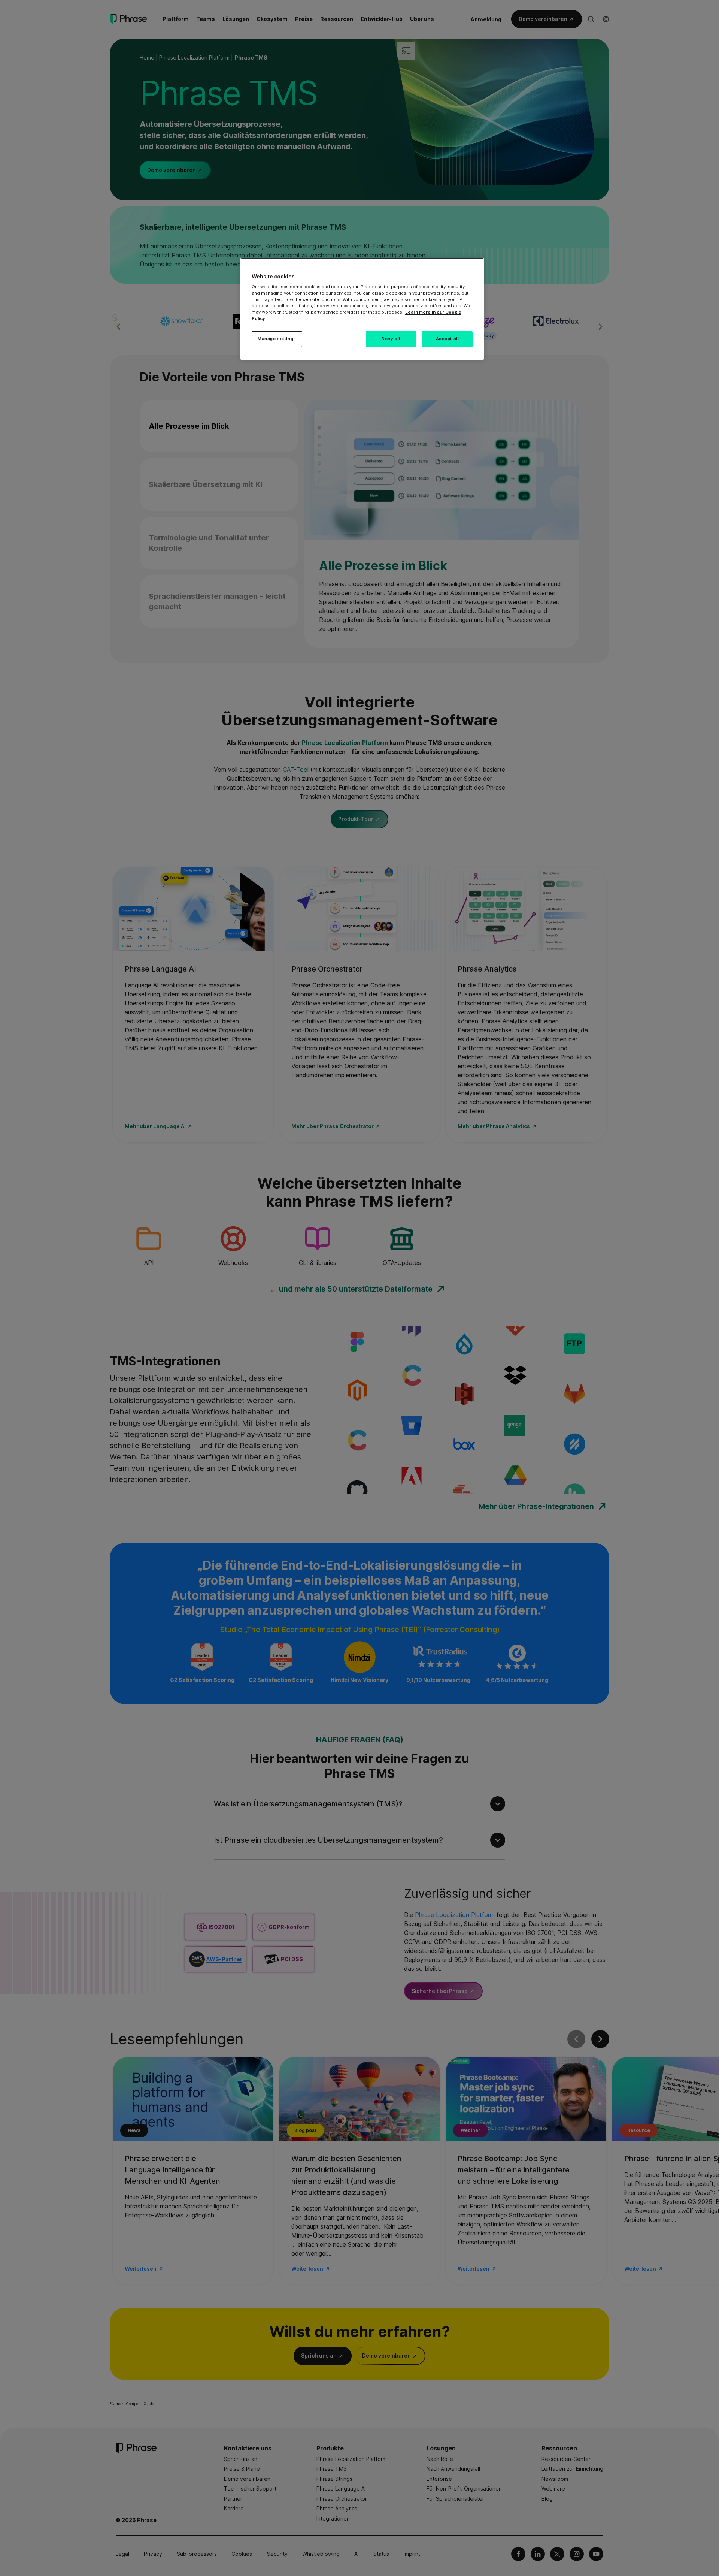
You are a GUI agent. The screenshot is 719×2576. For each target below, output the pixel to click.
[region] (362, 309)
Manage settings (277, 339)
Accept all (448, 339)
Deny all (391, 339)
